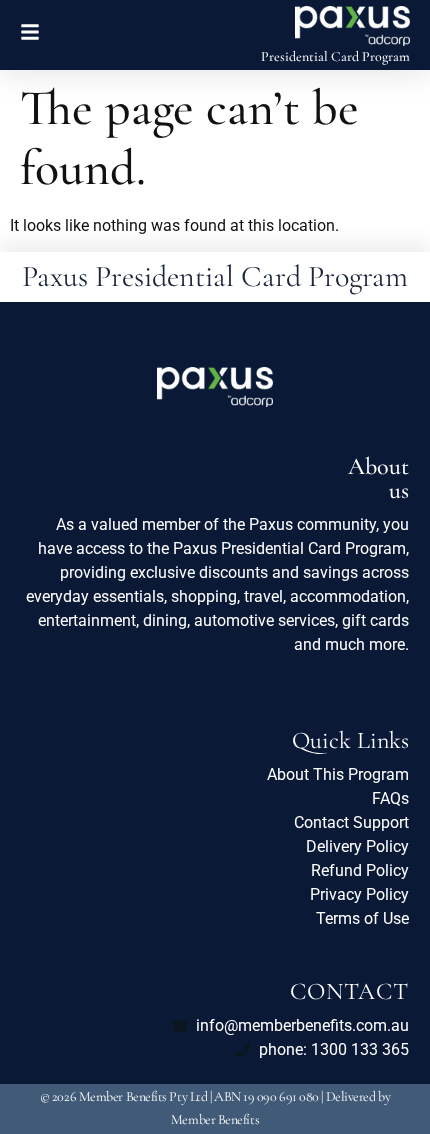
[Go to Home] (352, 26)
